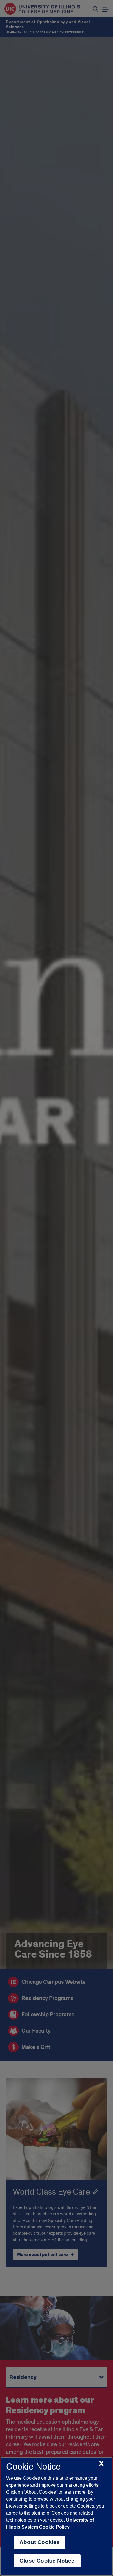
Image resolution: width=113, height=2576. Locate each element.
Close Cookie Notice (47, 2561)
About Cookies (40, 2542)
